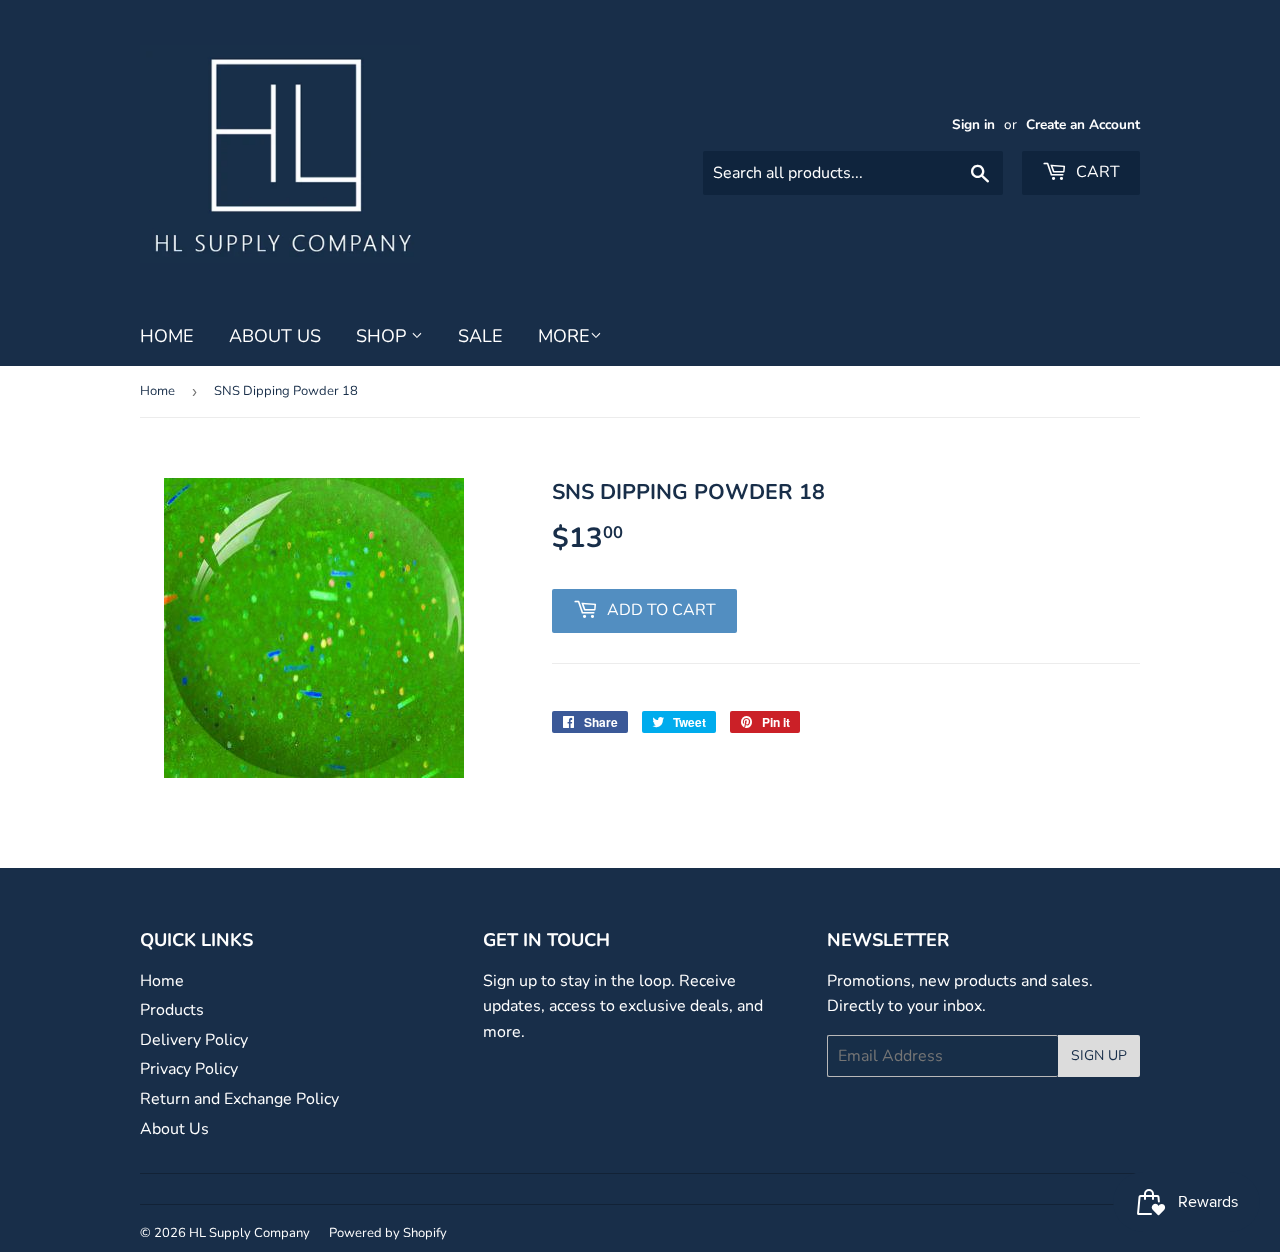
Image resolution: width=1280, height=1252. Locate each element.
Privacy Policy (189, 1069)
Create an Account (1083, 124)
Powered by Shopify (388, 1233)
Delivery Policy (194, 1040)
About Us (275, 336)
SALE (480, 336)
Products (172, 1010)
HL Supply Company (249, 1233)
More (564, 336)
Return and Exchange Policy (239, 1099)
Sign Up (1099, 1055)
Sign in (973, 124)
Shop (383, 336)
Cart (1096, 172)
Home (167, 336)
